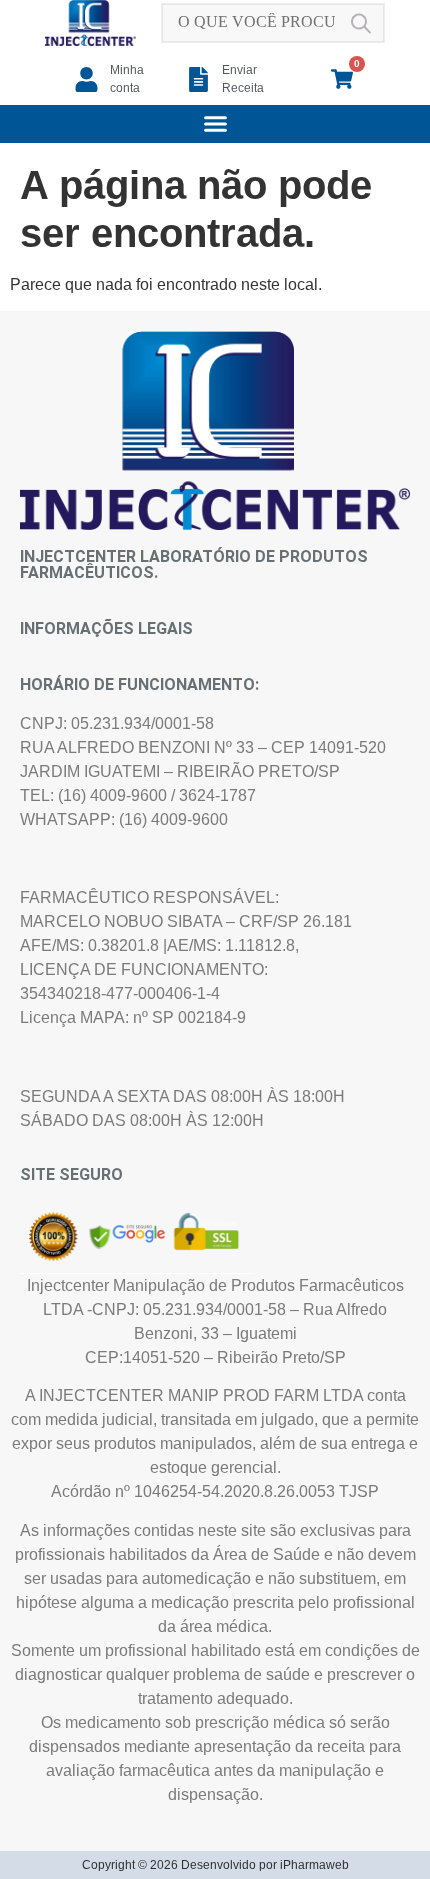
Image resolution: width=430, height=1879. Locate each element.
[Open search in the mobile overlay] (273, 23)
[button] (215, 124)
